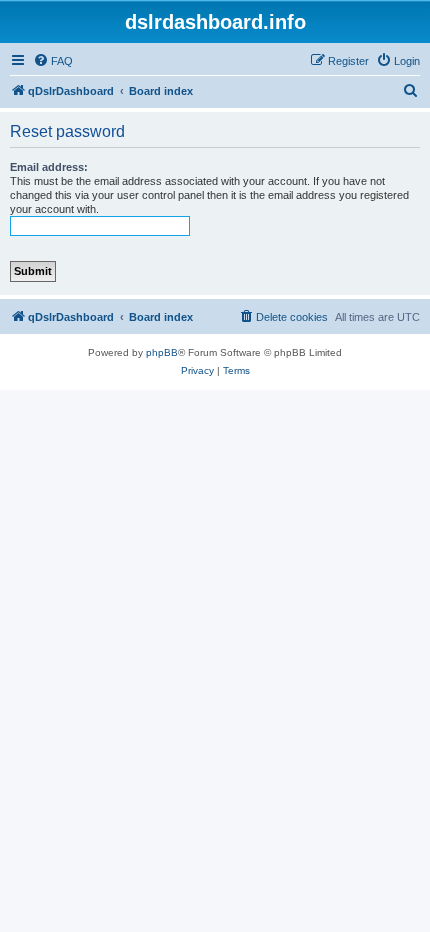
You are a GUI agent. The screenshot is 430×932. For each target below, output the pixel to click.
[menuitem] (53, 61)
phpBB (162, 352)
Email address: (49, 167)
